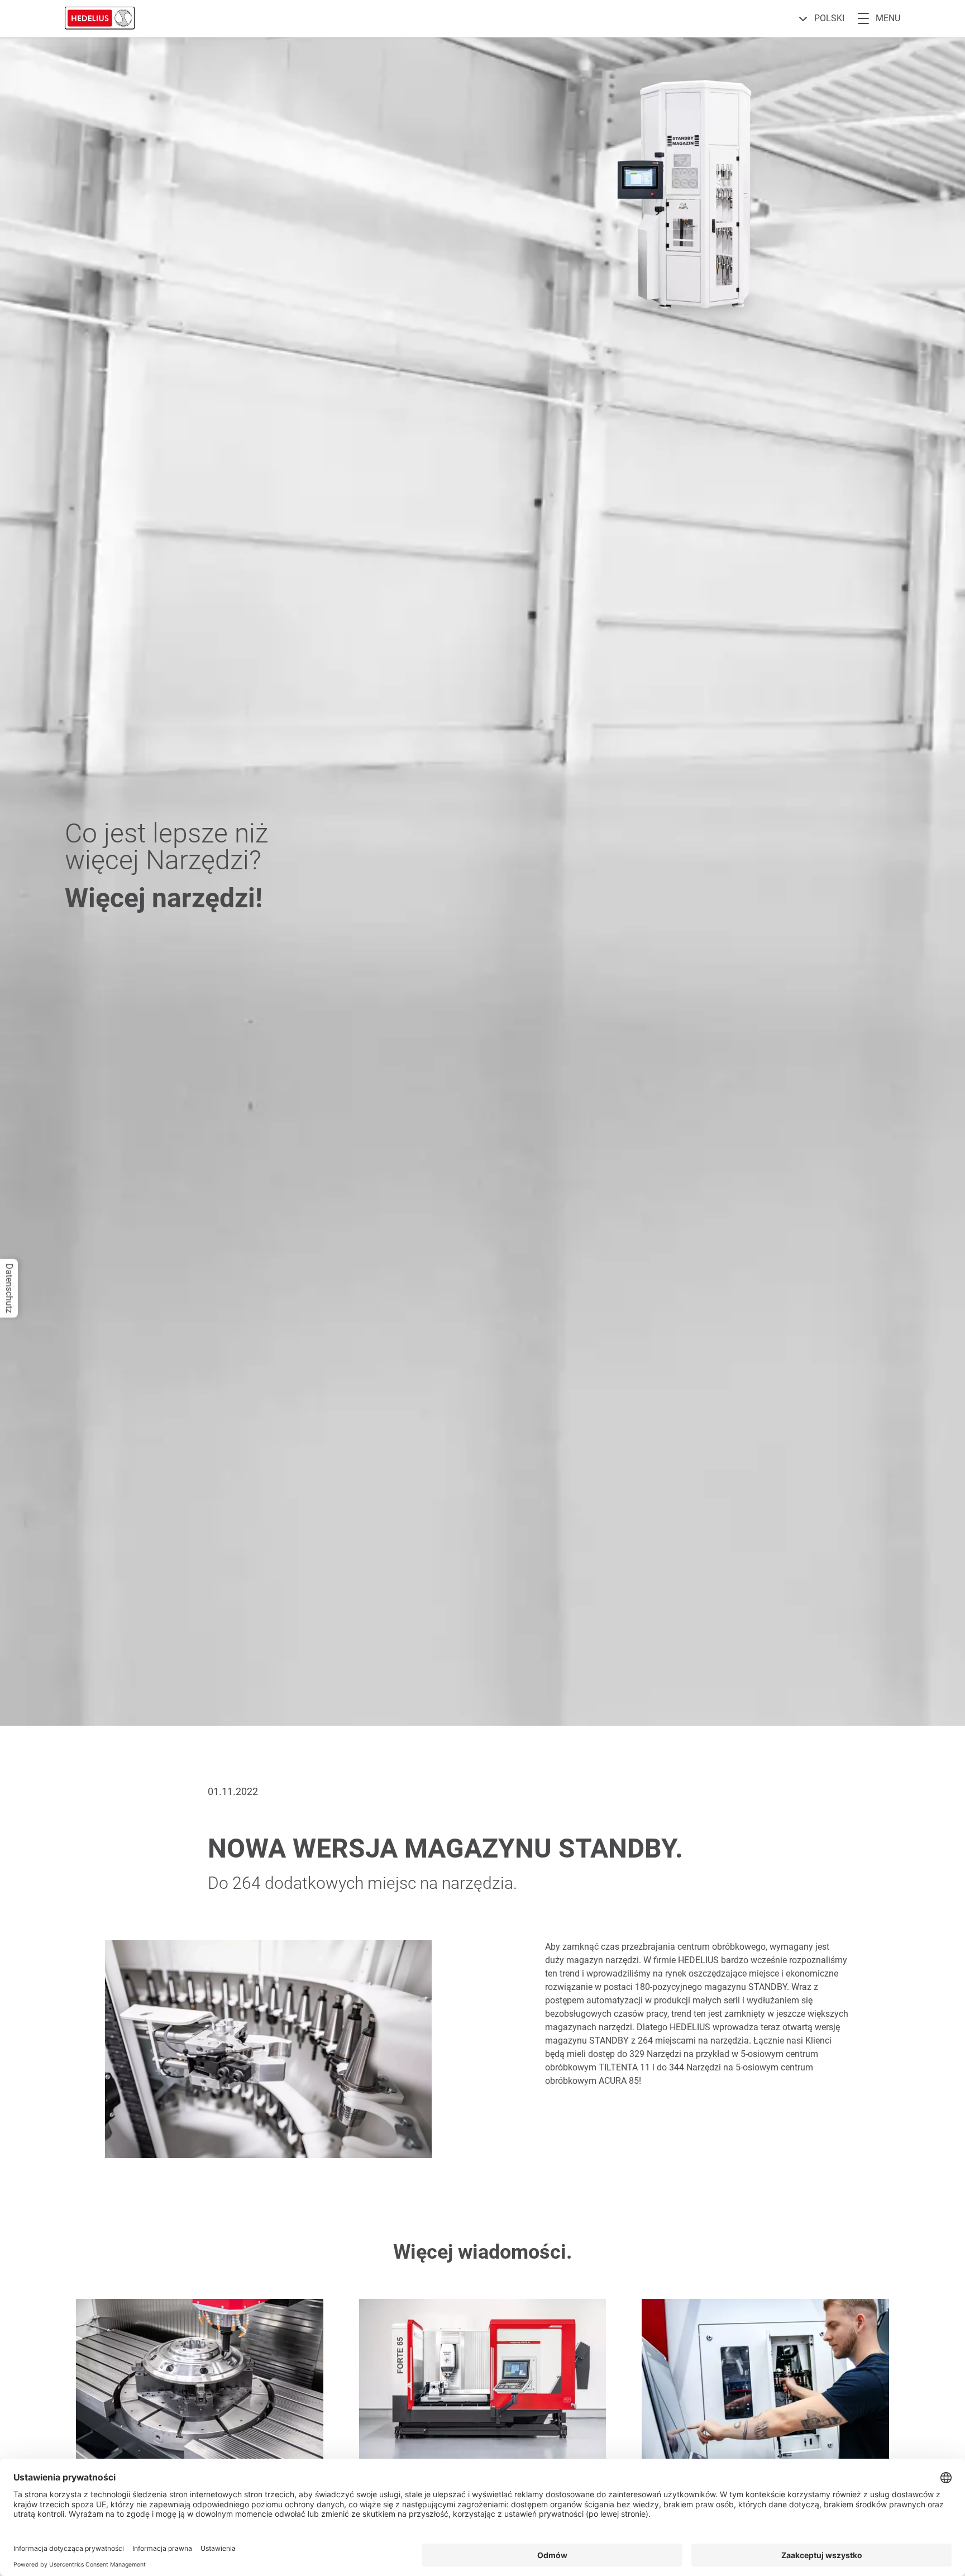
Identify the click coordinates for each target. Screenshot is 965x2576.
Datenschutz (9, 1288)
